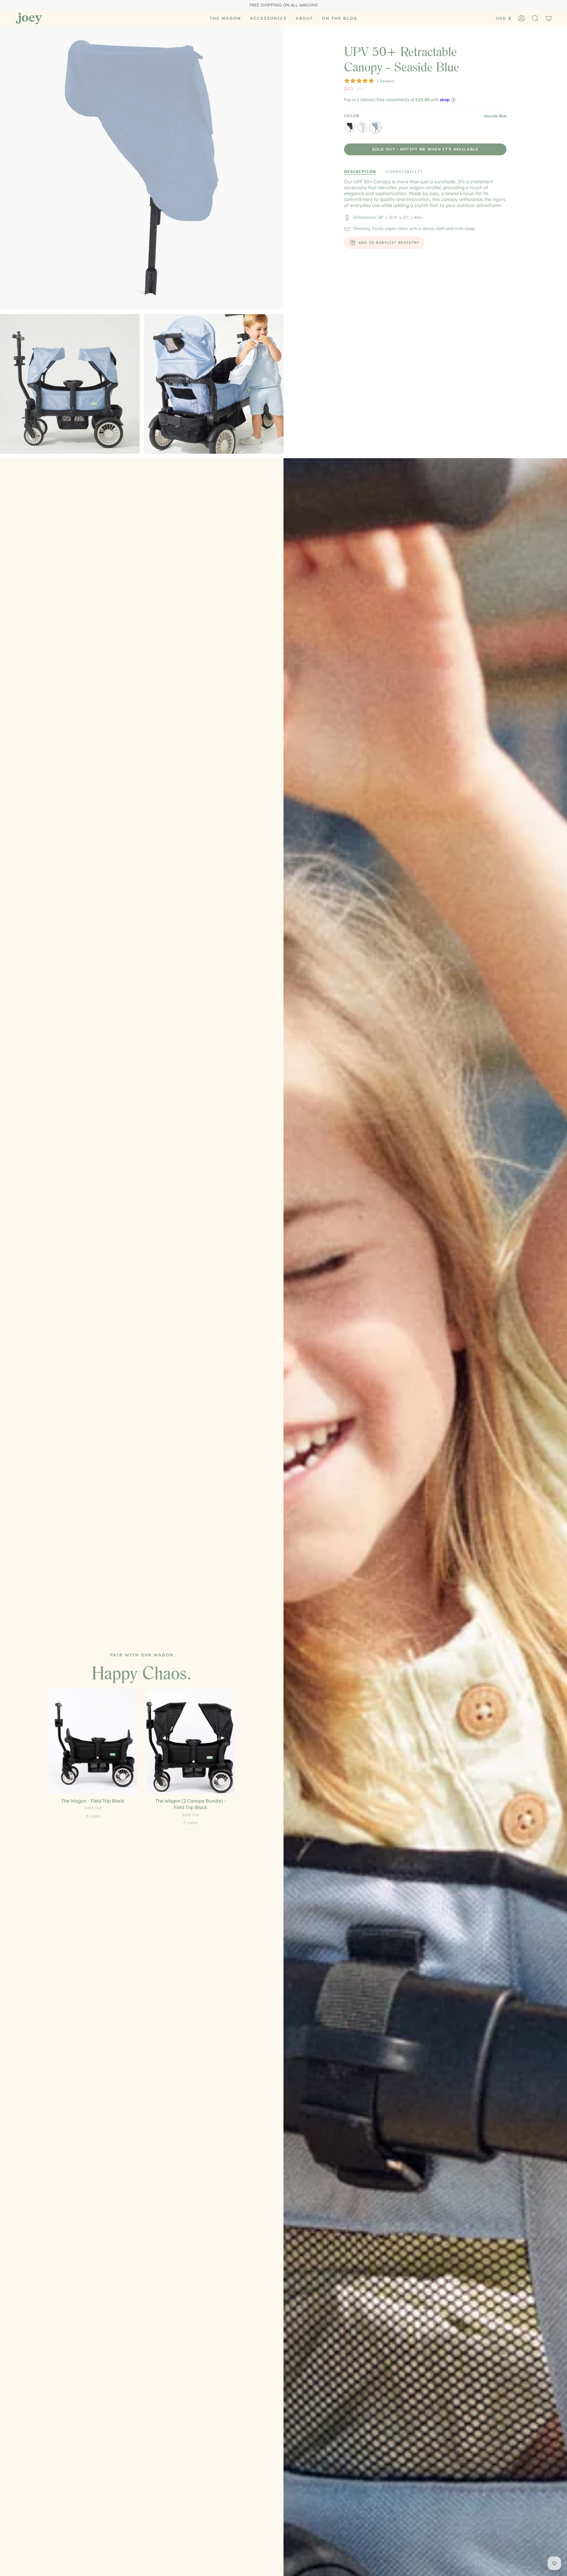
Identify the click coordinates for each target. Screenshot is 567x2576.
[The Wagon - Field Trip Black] (93, 1742)
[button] (225, 18)
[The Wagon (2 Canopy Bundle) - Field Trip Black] (191, 1742)
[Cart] (549, 18)
